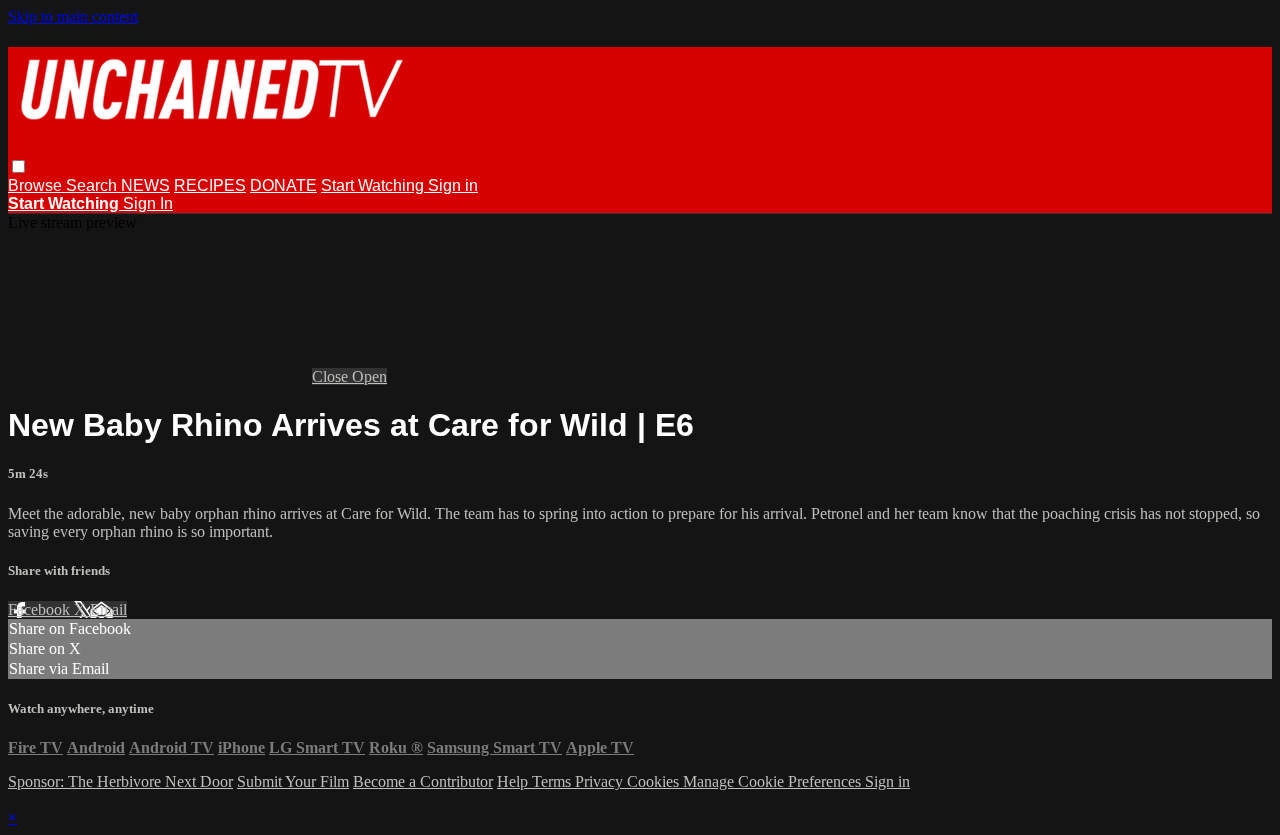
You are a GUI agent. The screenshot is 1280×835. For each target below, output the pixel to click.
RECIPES (210, 185)
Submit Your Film (293, 781)
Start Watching (374, 185)
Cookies (655, 781)
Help (514, 781)
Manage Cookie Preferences (774, 781)
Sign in (453, 185)
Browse (37, 185)
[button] (18, 166)
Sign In (148, 203)
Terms (553, 781)
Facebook (41, 609)
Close (332, 376)
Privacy (601, 781)
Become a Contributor (423, 781)
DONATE (283, 185)
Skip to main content (73, 16)
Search (93, 185)
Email (108, 609)
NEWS (145, 185)
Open (369, 376)
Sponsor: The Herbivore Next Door (120, 781)
